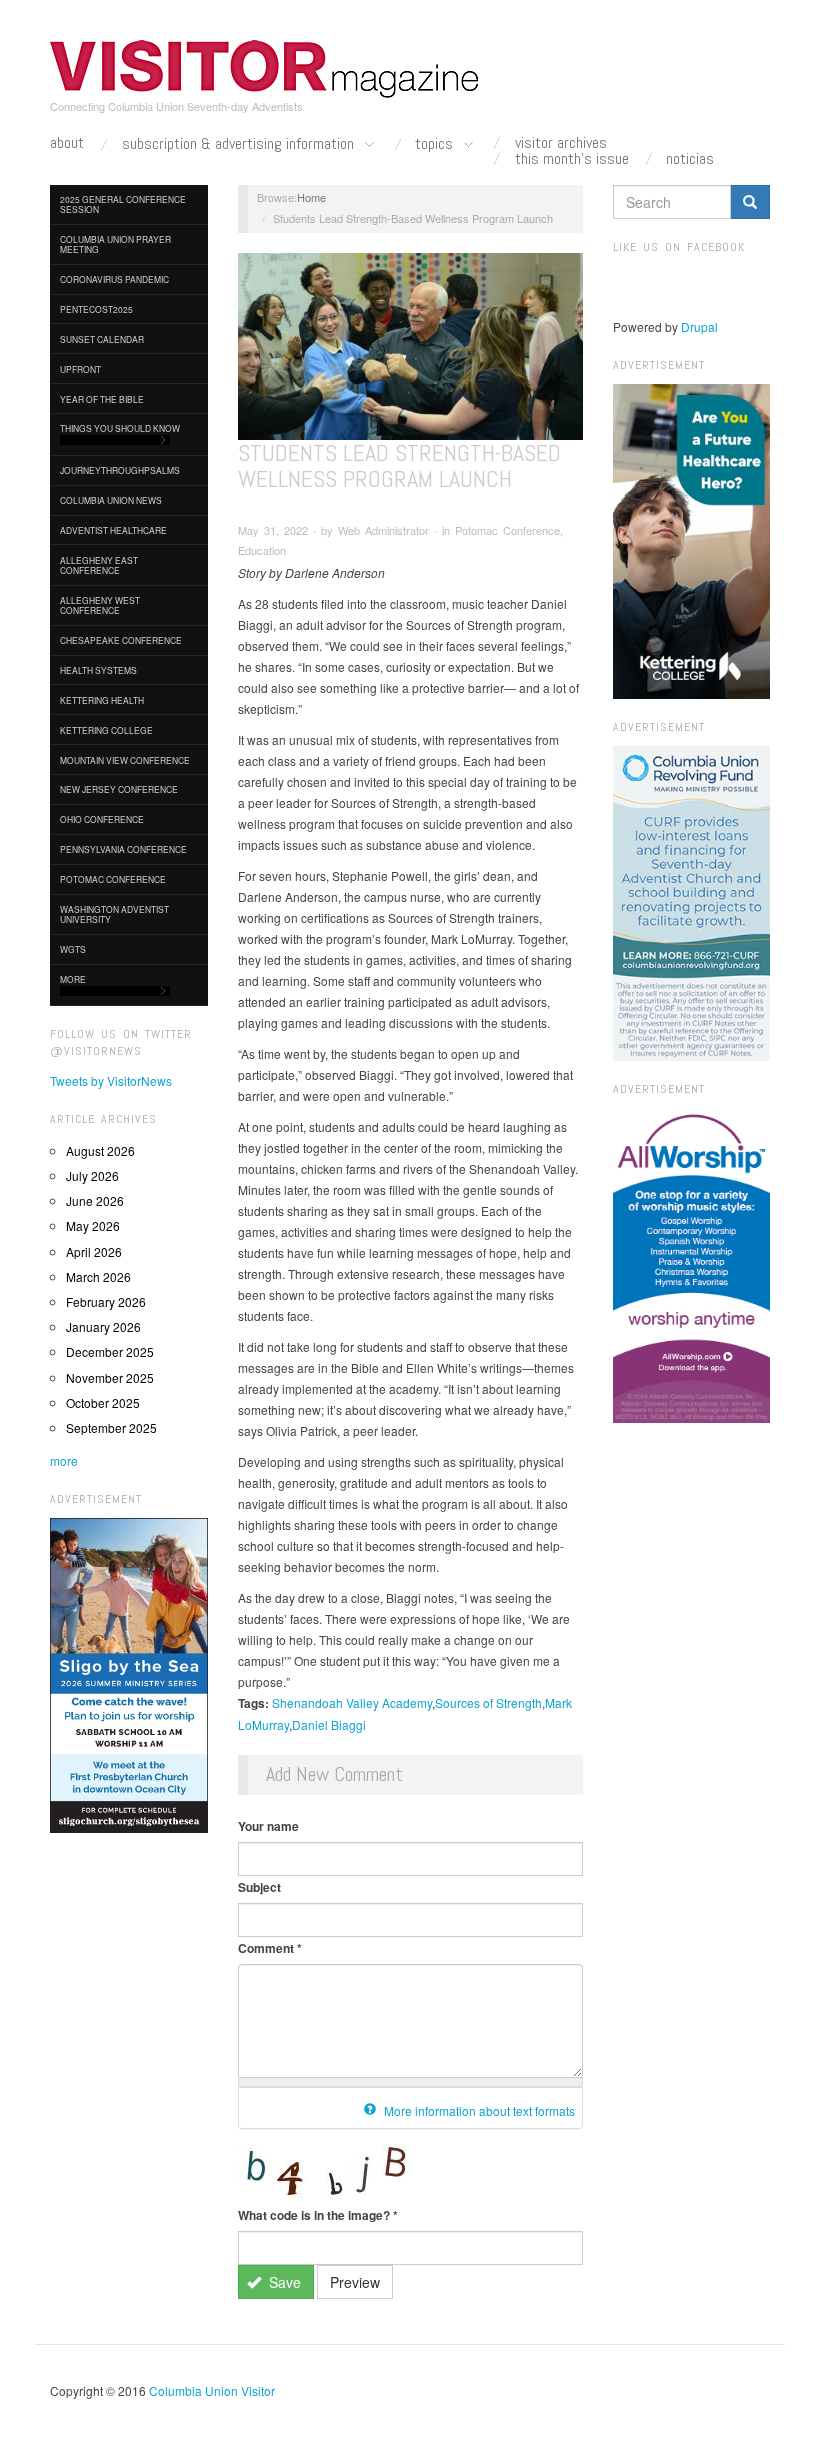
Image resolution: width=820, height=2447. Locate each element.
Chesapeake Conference (121, 640)
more (64, 1460)
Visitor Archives (561, 143)
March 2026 (98, 1276)
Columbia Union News (111, 500)
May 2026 (93, 1225)
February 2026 (106, 1301)
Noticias (690, 159)
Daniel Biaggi (329, 1724)
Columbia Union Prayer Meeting (115, 244)
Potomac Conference (113, 879)
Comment (270, 1948)
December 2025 (110, 1351)
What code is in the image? (318, 2215)
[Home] (265, 69)
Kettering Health (102, 700)
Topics (436, 144)
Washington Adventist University (114, 914)
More (73, 979)
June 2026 (95, 1200)
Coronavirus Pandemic (114, 279)
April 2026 (94, 1251)
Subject (259, 1887)
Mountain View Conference (125, 760)
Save (283, 2282)
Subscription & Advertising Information (240, 144)
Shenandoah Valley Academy (352, 1702)
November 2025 (110, 1377)
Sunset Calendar (102, 339)
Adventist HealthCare (113, 530)
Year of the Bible (102, 399)
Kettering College (106, 730)
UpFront (80, 369)
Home (311, 197)
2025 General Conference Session (123, 204)
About (67, 143)
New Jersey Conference (119, 789)
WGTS (73, 949)
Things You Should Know (120, 428)
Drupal (699, 326)
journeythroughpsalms (120, 470)
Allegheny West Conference (100, 605)
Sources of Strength (488, 1702)
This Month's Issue (572, 159)
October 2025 (103, 1402)
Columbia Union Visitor (212, 2390)
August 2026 (100, 1150)
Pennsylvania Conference (123, 849)
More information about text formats (478, 2110)
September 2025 (111, 1427)
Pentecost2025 (96, 309)
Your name (268, 1826)
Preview (355, 2282)
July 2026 (92, 1175)
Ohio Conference (102, 819)
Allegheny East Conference (99, 565)
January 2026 (103, 1326)
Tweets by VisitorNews (111, 1080)
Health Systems (98, 670)
